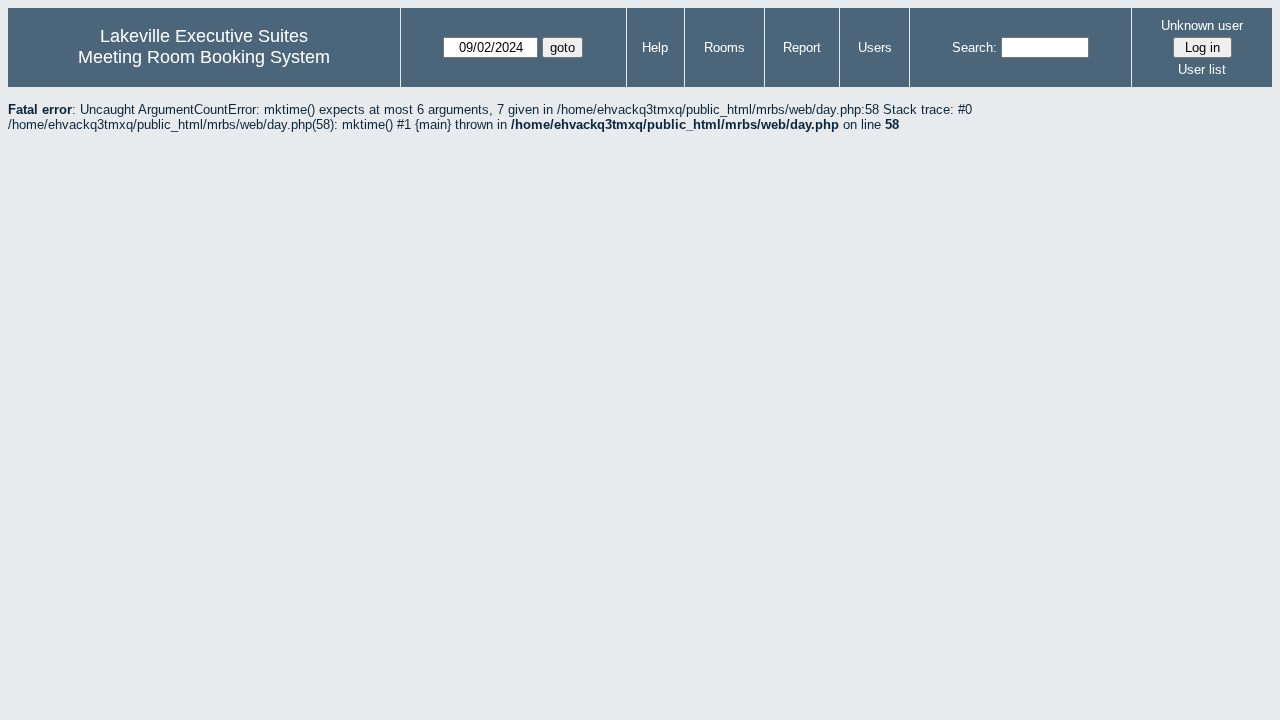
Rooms (724, 47)
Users (875, 47)
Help (655, 47)
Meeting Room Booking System (204, 57)
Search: (974, 47)
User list (1202, 69)
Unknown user (1202, 25)
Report (802, 47)
